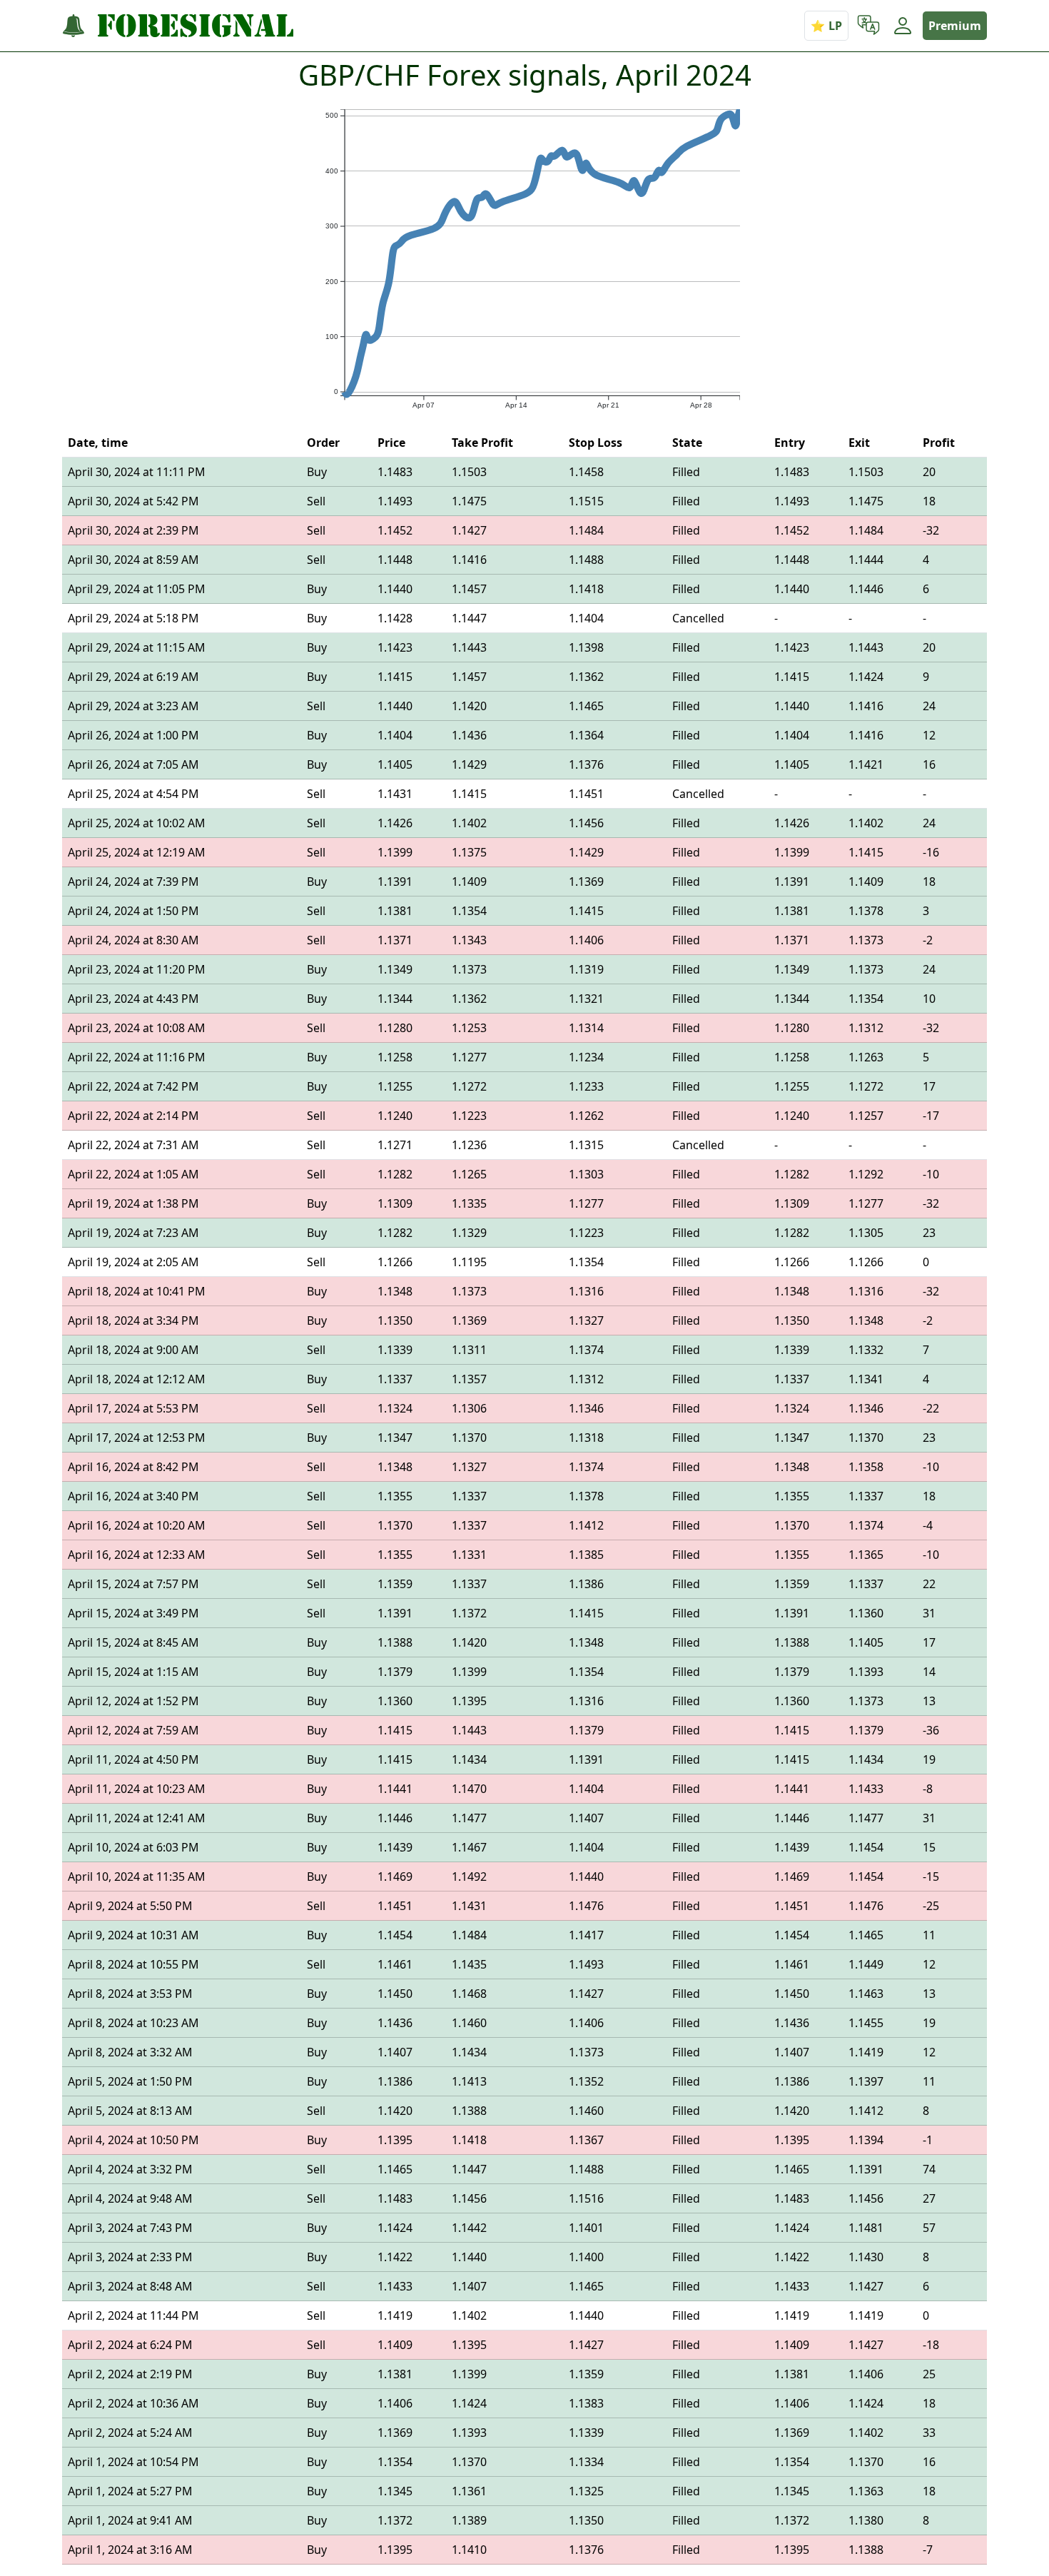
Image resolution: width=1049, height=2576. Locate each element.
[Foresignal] (178, 26)
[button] (868, 26)
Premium (955, 26)
